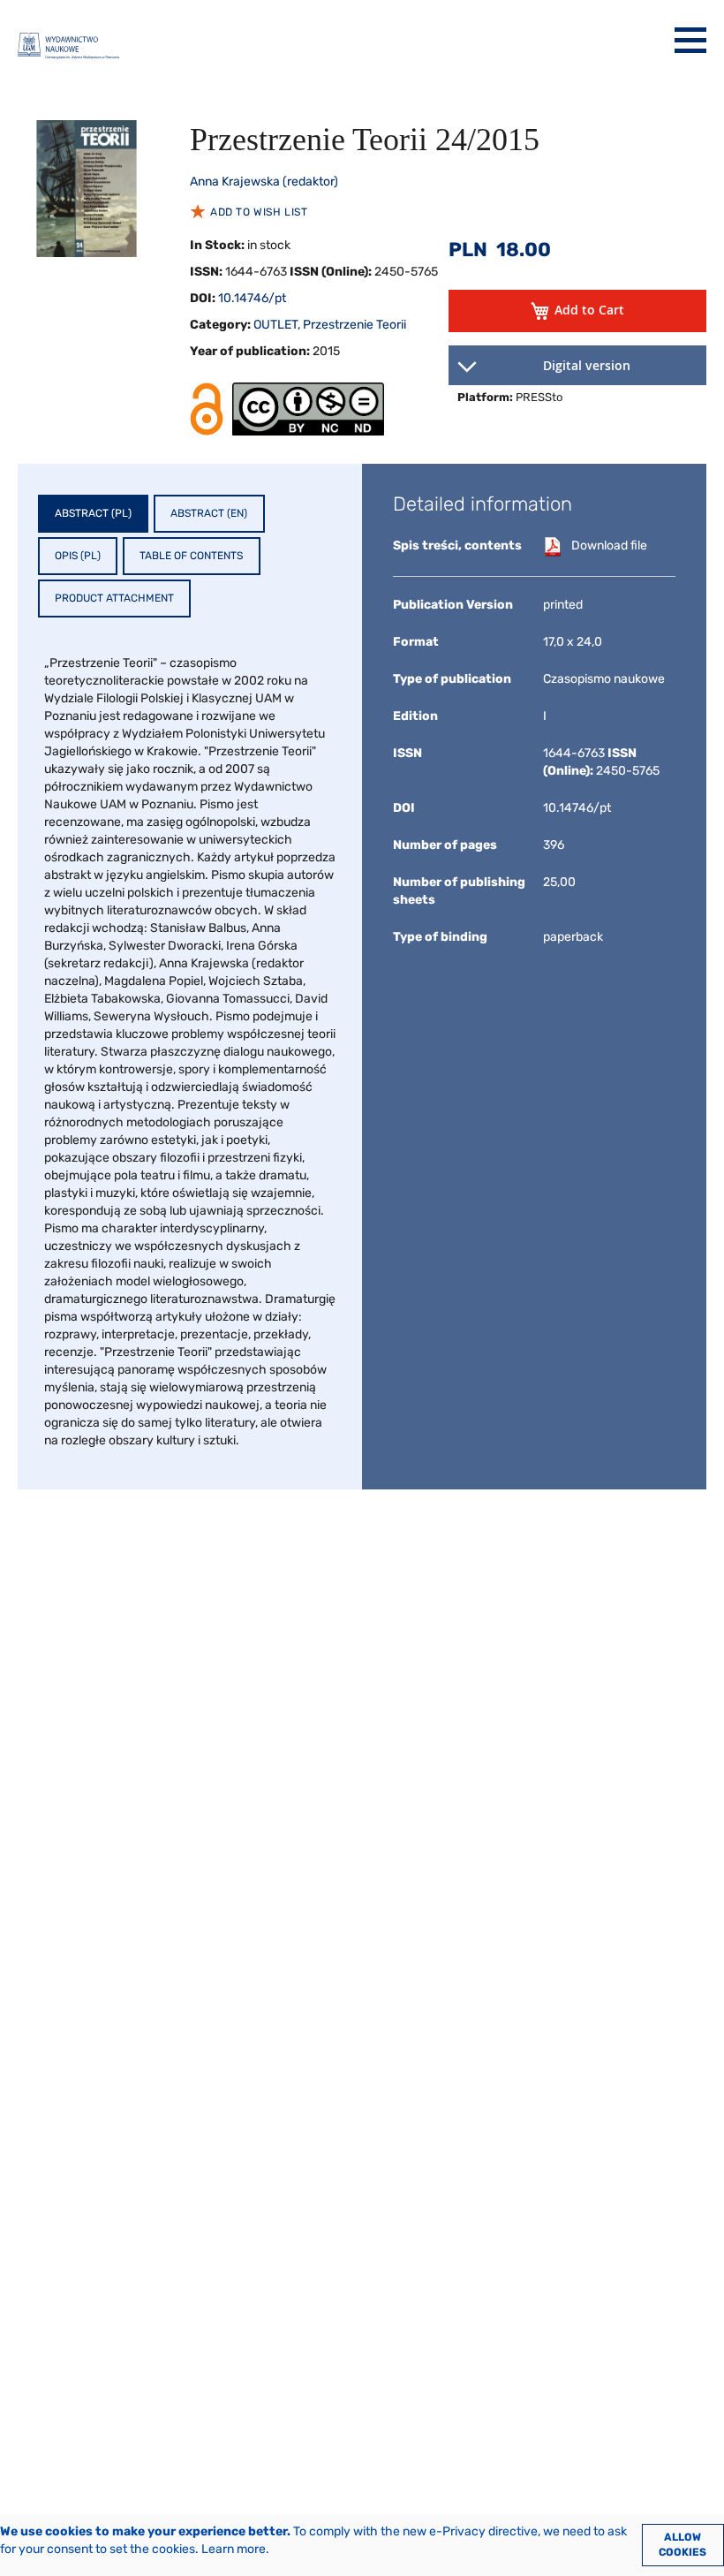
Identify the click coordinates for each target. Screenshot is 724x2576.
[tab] (93, 514)
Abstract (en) (209, 513)
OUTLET (275, 325)
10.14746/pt (252, 298)
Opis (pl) (78, 556)
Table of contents (191, 556)
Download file (609, 546)
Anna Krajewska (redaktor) (264, 182)
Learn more (234, 2549)
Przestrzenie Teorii (354, 325)
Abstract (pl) (93, 513)
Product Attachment (114, 598)
